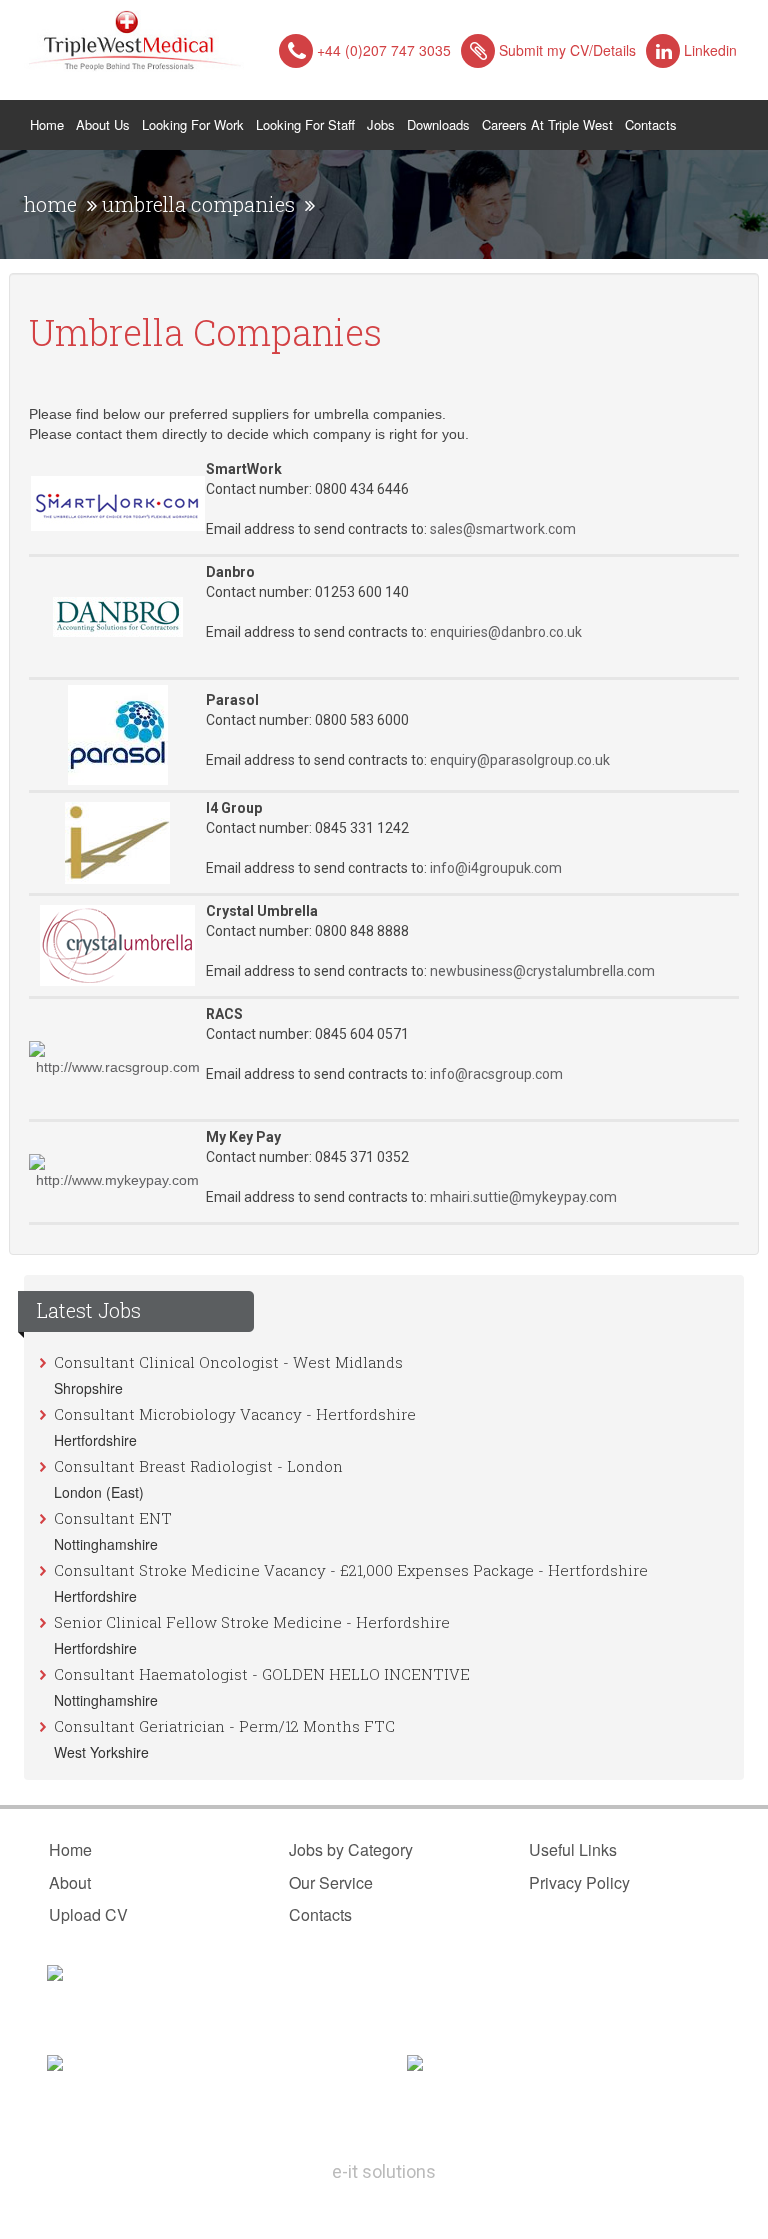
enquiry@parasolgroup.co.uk (520, 760)
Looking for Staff (305, 124)
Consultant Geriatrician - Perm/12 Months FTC (224, 1726)
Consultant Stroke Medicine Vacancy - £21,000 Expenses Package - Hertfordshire (351, 1570)
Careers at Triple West (547, 124)
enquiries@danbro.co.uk (506, 632)
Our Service (331, 1882)
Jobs (381, 124)
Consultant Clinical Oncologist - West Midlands (228, 1362)
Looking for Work (193, 124)
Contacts (651, 124)
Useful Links (573, 1849)
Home (50, 124)
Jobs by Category (351, 1849)
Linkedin (710, 50)
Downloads (438, 124)
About (70, 1882)
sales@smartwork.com (504, 529)
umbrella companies (198, 204)
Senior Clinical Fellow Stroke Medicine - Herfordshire (252, 1622)
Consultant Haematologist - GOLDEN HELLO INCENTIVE (262, 1674)
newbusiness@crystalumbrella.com (542, 971)
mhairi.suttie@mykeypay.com (523, 1197)
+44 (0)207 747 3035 (384, 50)
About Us (103, 124)
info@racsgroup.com (496, 1074)
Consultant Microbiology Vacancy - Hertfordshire (235, 1414)
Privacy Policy (579, 1882)
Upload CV (88, 1914)
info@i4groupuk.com (496, 868)
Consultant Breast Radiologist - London (198, 1466)
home (50, 204)
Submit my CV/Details (567, 50)
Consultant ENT (113, 1518)
